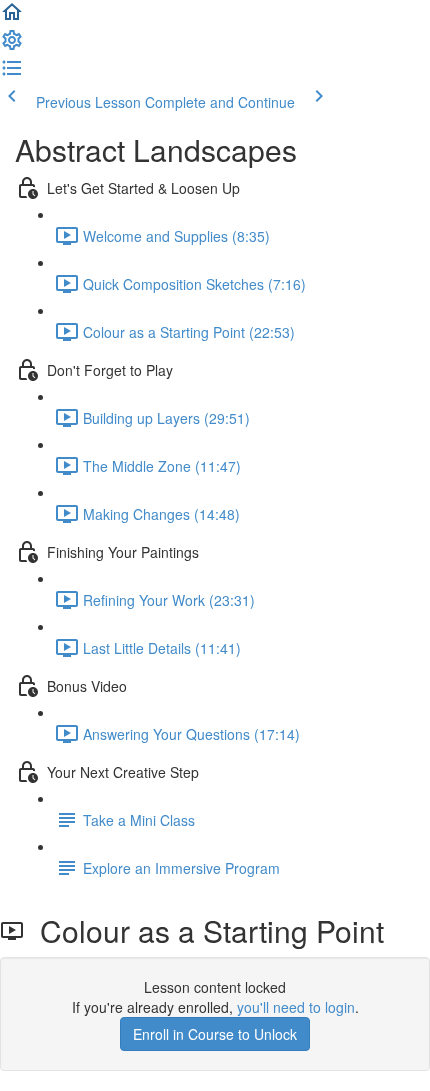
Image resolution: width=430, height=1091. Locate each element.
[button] (12, 18)
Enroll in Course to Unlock (215, 1034)
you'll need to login (296, 1007)
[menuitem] (12, 46)
